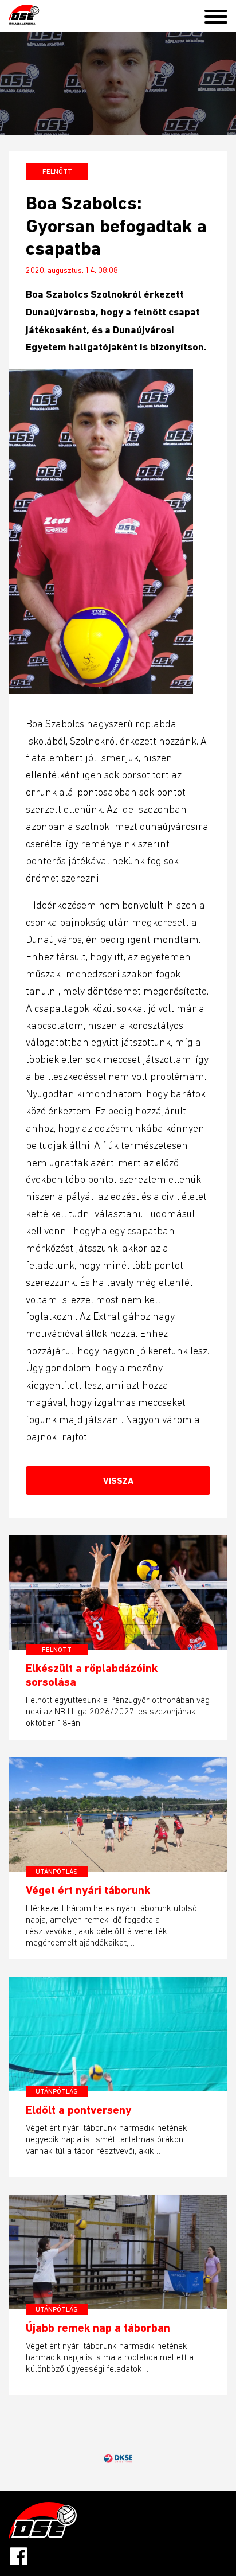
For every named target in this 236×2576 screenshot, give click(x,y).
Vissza (118, 1481)
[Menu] (220, 14)
